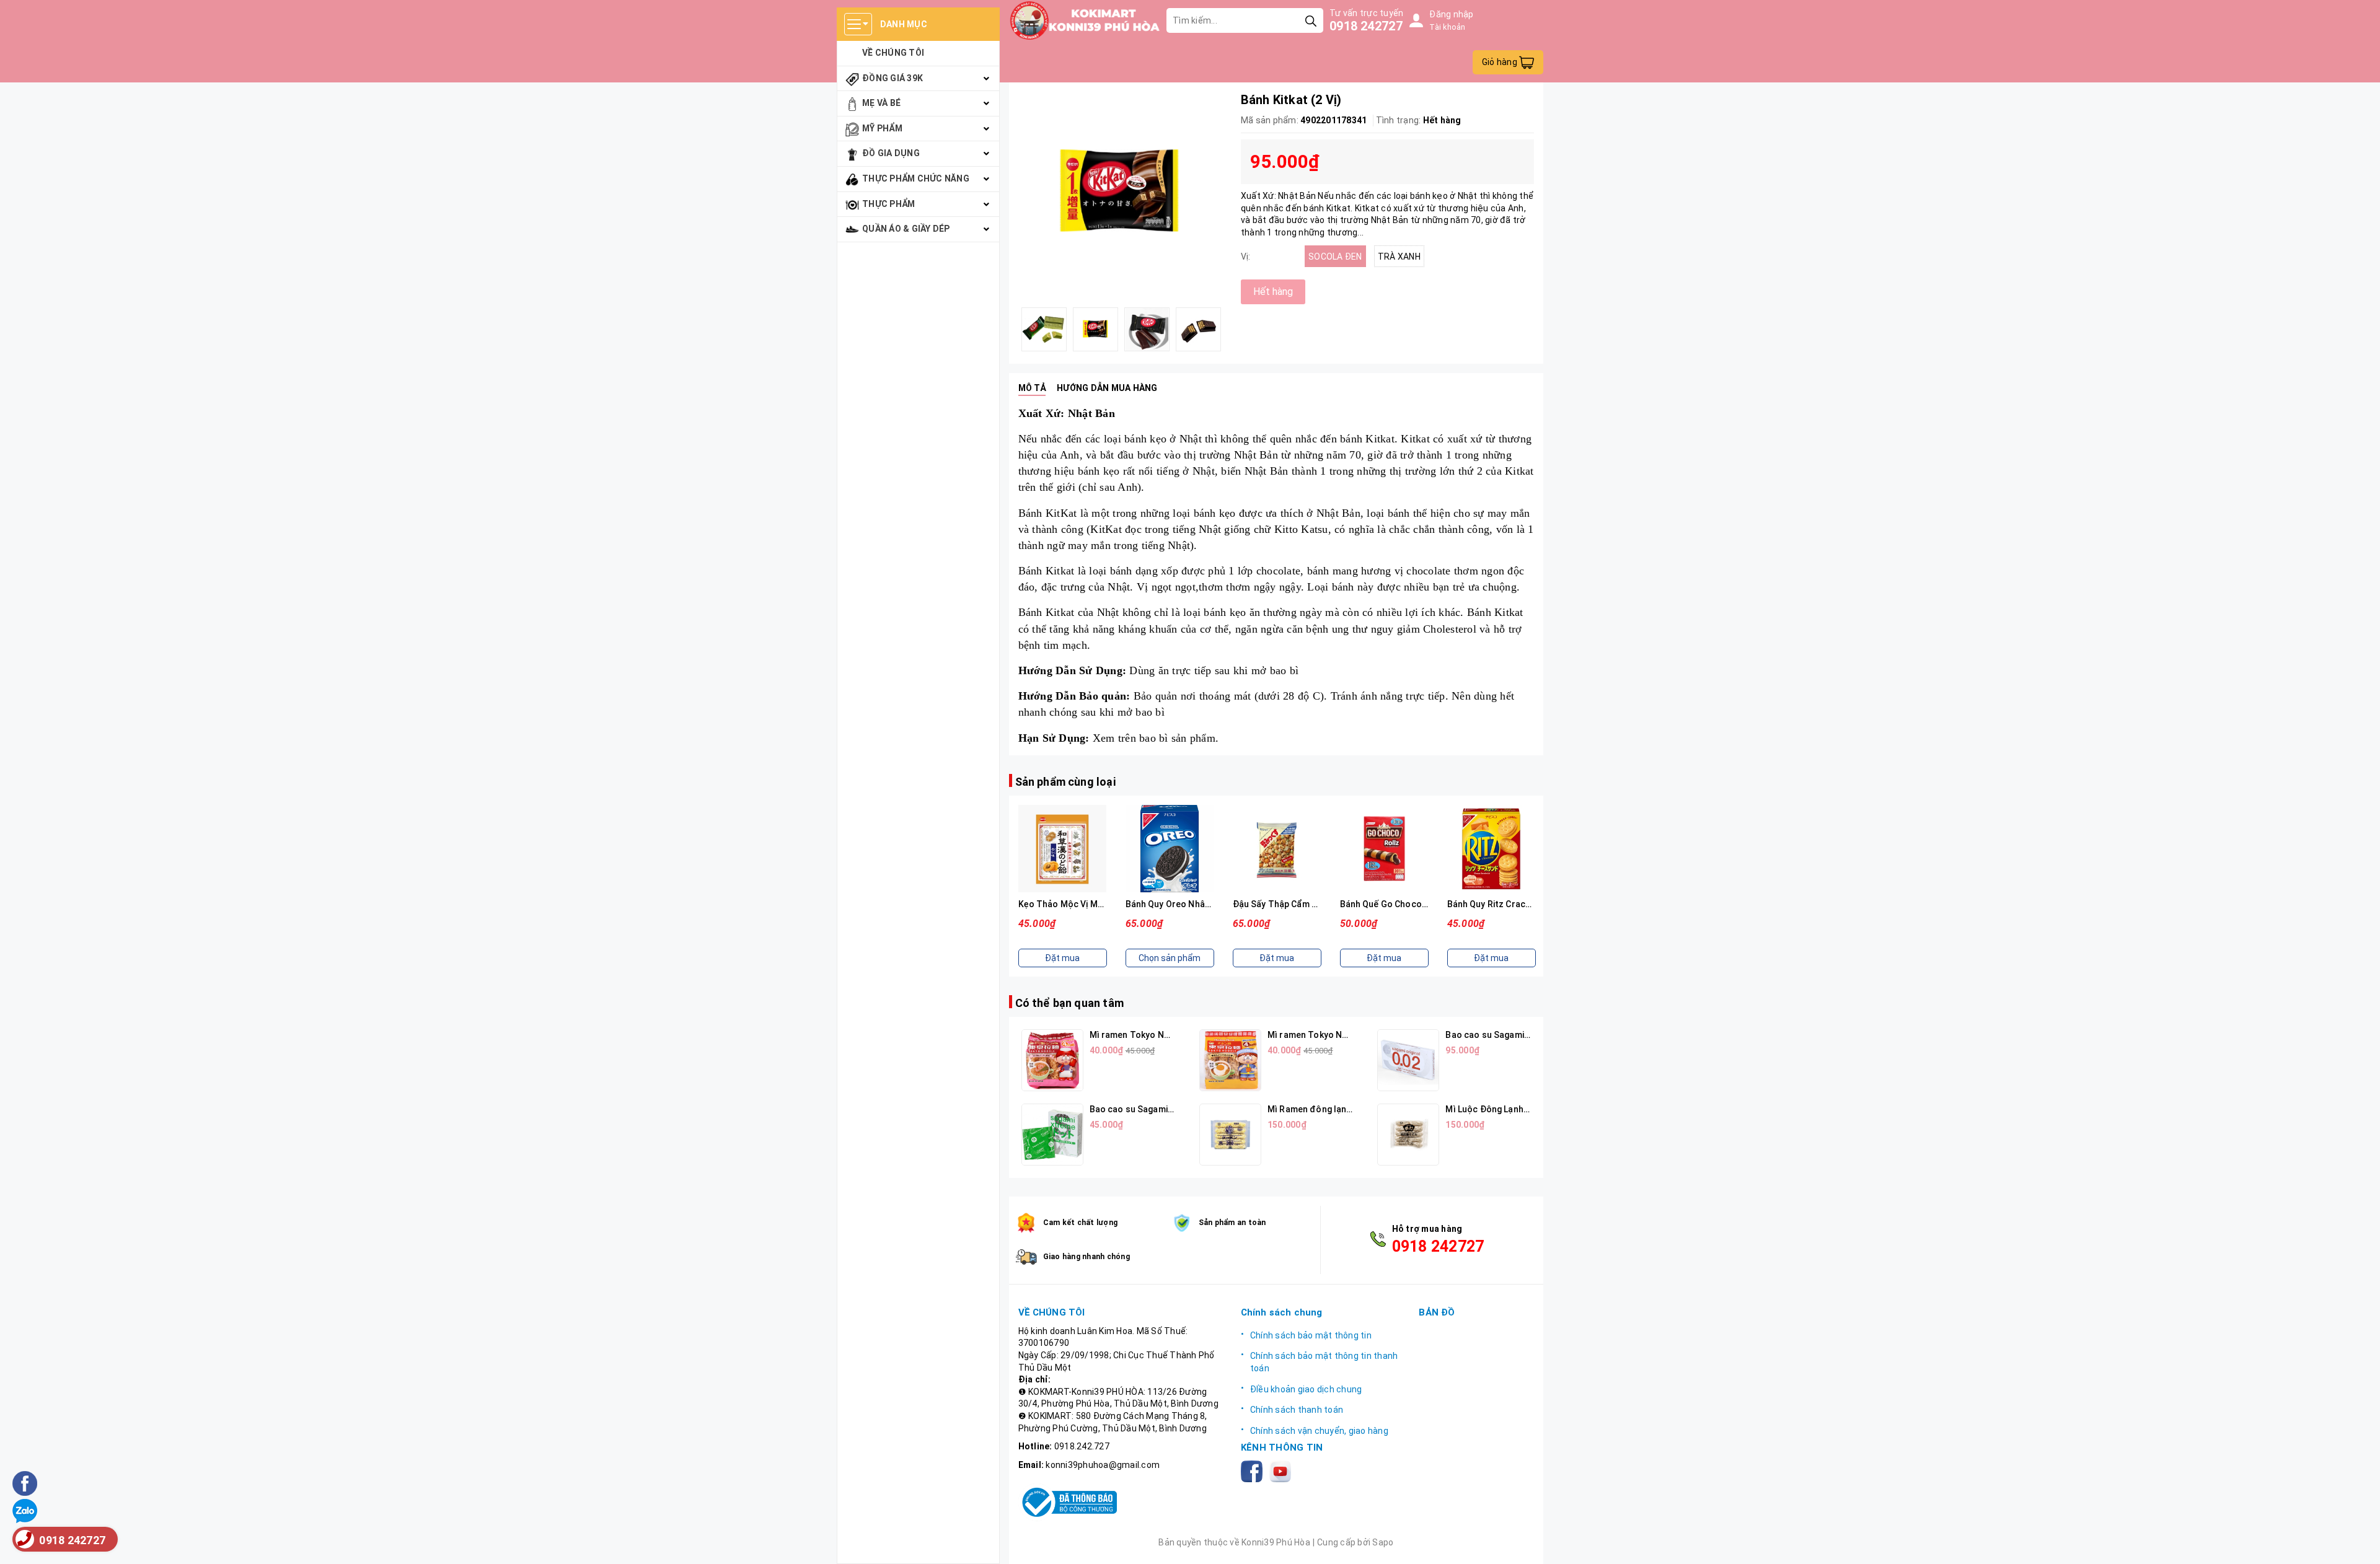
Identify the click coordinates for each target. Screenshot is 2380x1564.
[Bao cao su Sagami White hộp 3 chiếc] (1052, 1135)
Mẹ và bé (881, 103)
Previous (1009, 329)
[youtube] (1283, 1471)
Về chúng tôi (893, 53)
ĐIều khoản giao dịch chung (1306, 1389)
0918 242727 (1366, 26)
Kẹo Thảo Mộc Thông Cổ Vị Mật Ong (1522, 904)
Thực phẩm (888, 204)
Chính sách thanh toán (1297, 1410)
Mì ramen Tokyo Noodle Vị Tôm (1154, 1035)
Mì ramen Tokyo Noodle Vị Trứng (1336, 1035)
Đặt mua (1170, 958)
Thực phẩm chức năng (916, 178)
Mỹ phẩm (882, 128)
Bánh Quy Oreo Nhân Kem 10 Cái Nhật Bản (1104, 904)
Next (1232, 329)
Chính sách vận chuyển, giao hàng (1319, 1431)
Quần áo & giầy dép (906, 229)
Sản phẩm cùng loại (1065, 782)
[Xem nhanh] (1062, 849)
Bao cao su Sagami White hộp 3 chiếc (1166, 1109)
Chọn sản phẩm (1062, 958)
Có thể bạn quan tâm (1069, 1003)
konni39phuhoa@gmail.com (1103, 1465)
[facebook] (1254, 1471)
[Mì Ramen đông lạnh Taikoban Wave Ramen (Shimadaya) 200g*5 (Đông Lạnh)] (1230, 1135)
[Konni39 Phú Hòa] (1085, 20)
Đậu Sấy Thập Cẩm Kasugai (1181, 904)
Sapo (1383, 1542)
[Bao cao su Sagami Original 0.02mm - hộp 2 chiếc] (1408, 1060)
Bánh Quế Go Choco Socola (1289, 904)
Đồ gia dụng (891, 153)
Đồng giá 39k (892, 78)
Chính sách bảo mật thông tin (1311, 1335)
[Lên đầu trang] (2358, 1542)
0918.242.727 (1082, 1446)
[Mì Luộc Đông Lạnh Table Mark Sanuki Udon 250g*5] (1408, 1135)
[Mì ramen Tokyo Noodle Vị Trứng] (1230, 1060)
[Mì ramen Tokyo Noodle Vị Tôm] (1052, 1060)
